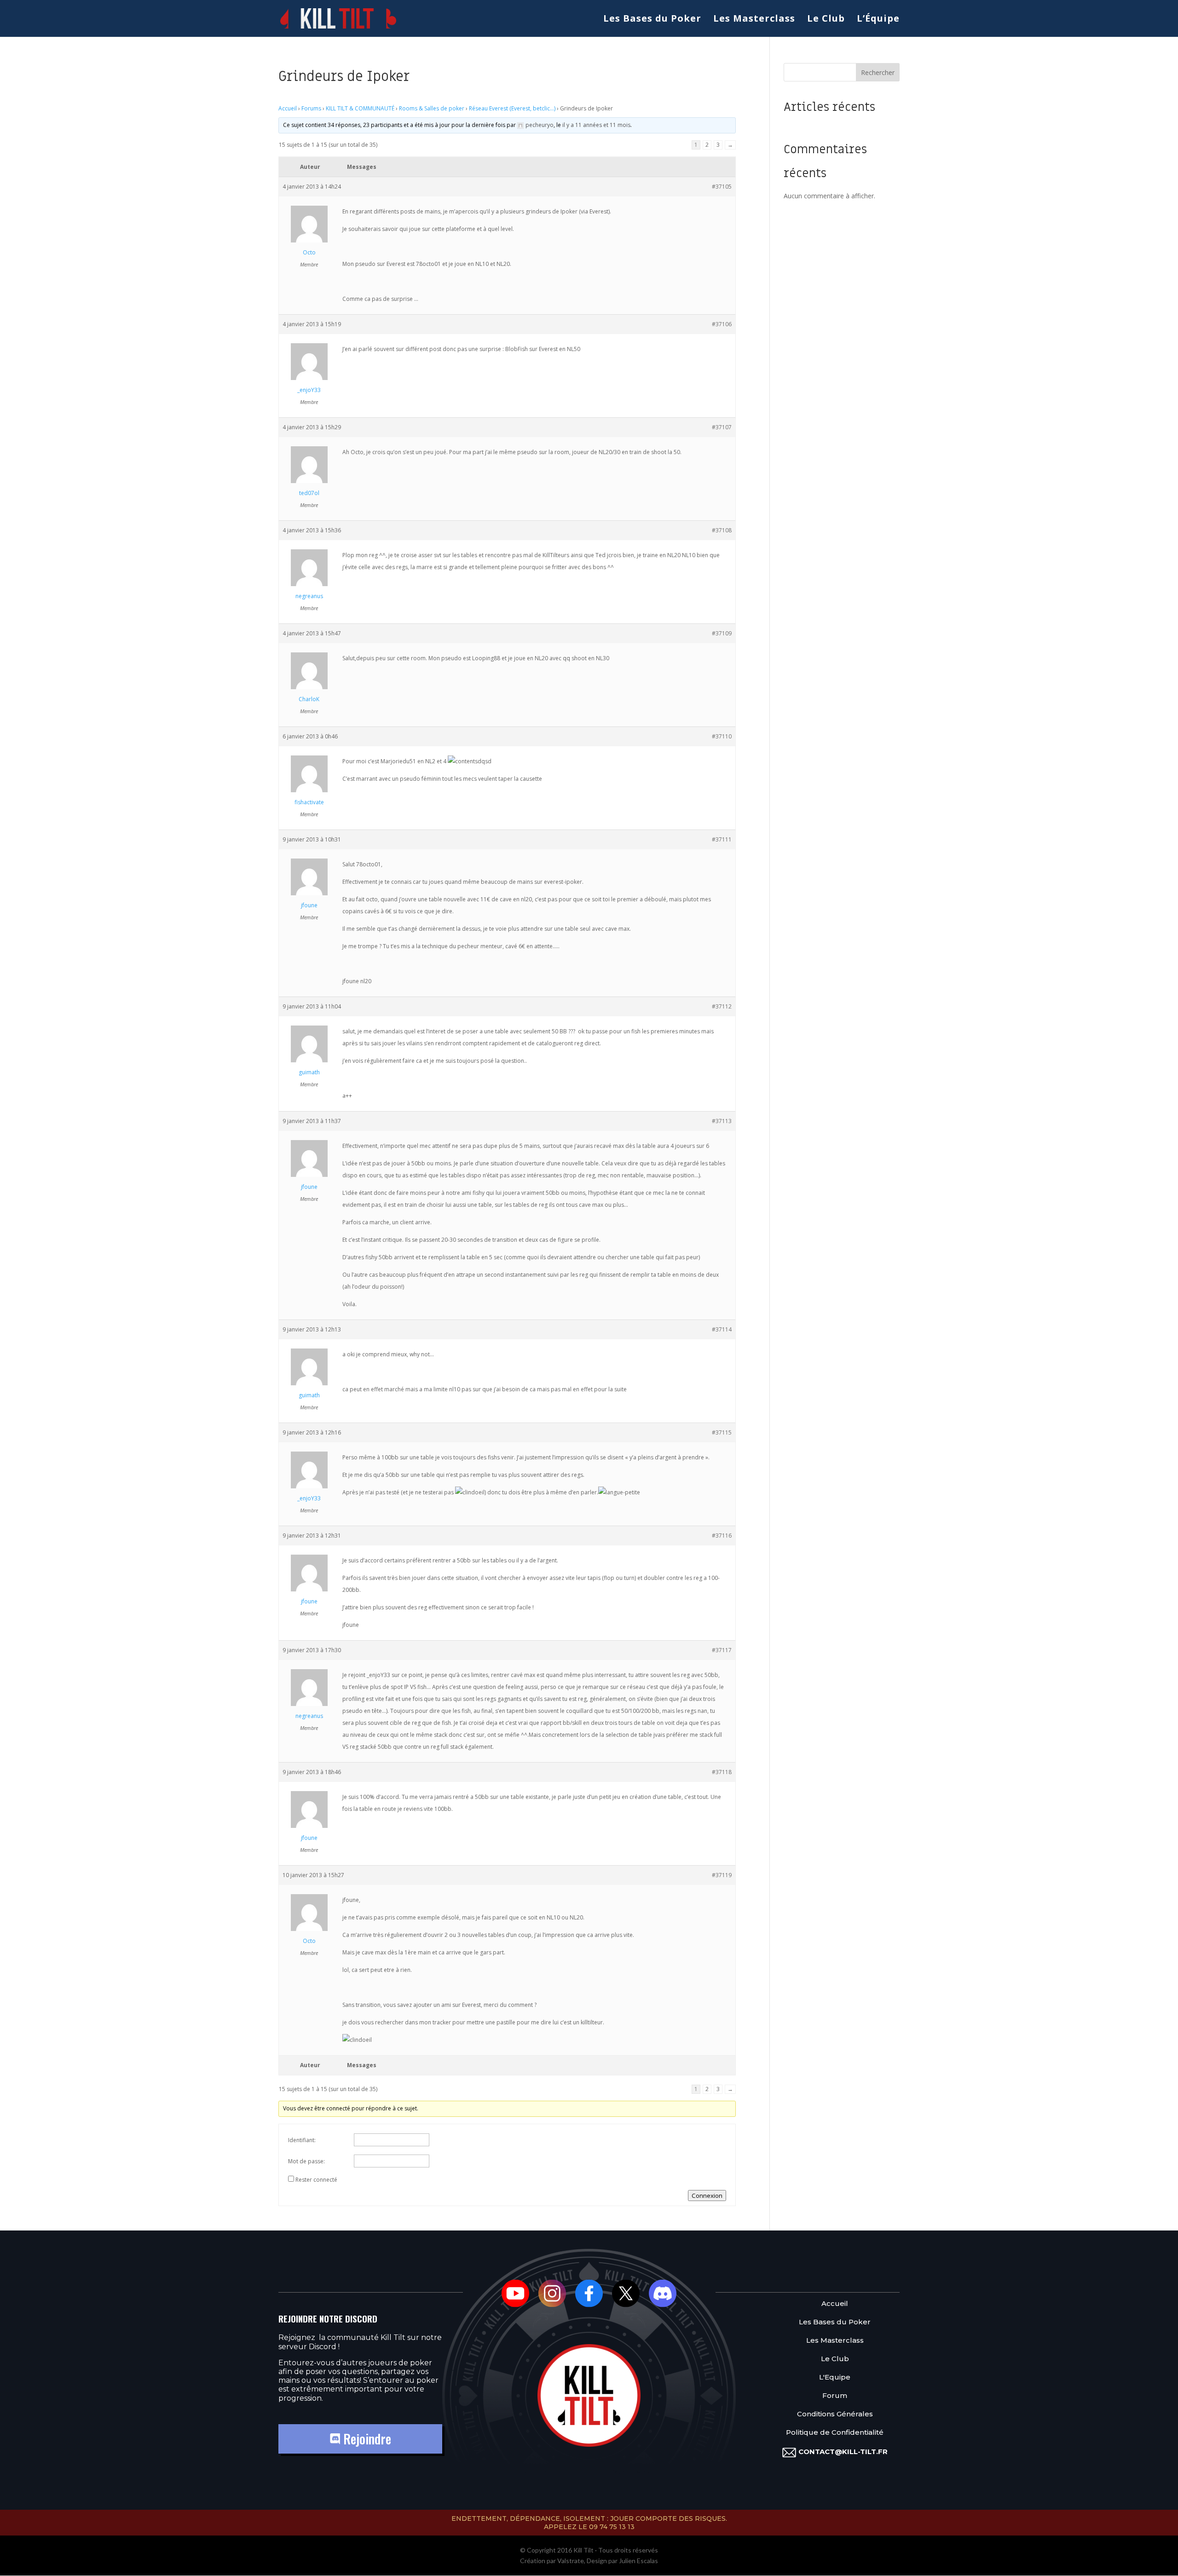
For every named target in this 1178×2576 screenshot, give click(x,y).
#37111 (722, 839)
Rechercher (878, 72)
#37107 (722, 427)
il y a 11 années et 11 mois (596, 125)
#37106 (722, 324)
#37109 (722, 633)
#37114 (722, 1329)
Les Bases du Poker (652, 20)
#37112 (722, 1006)
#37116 (722, 1536)
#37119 (722, 1875)
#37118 (722, 1772)
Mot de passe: (306, 2161)
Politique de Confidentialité (835, 2433)
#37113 (722, 1121)
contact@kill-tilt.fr (843, 2452)
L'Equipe (835, 2377)
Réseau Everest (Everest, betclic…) (512, 108)
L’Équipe (878, 20)
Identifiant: (302, 2140)
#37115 (722, 1432)
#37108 (722, 530)
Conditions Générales (835, 2414)
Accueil (288, 108)
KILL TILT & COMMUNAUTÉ (360, 108)
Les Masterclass (754, 20)
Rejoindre (366, 2439)
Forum (835, 2396)
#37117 (722, 1650)
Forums (311, 108)
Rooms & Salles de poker (432, 108)
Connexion (707, 2196)
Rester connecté (316, 2180)
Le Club (826, 20)
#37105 (722, 187)
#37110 (722, 736)
